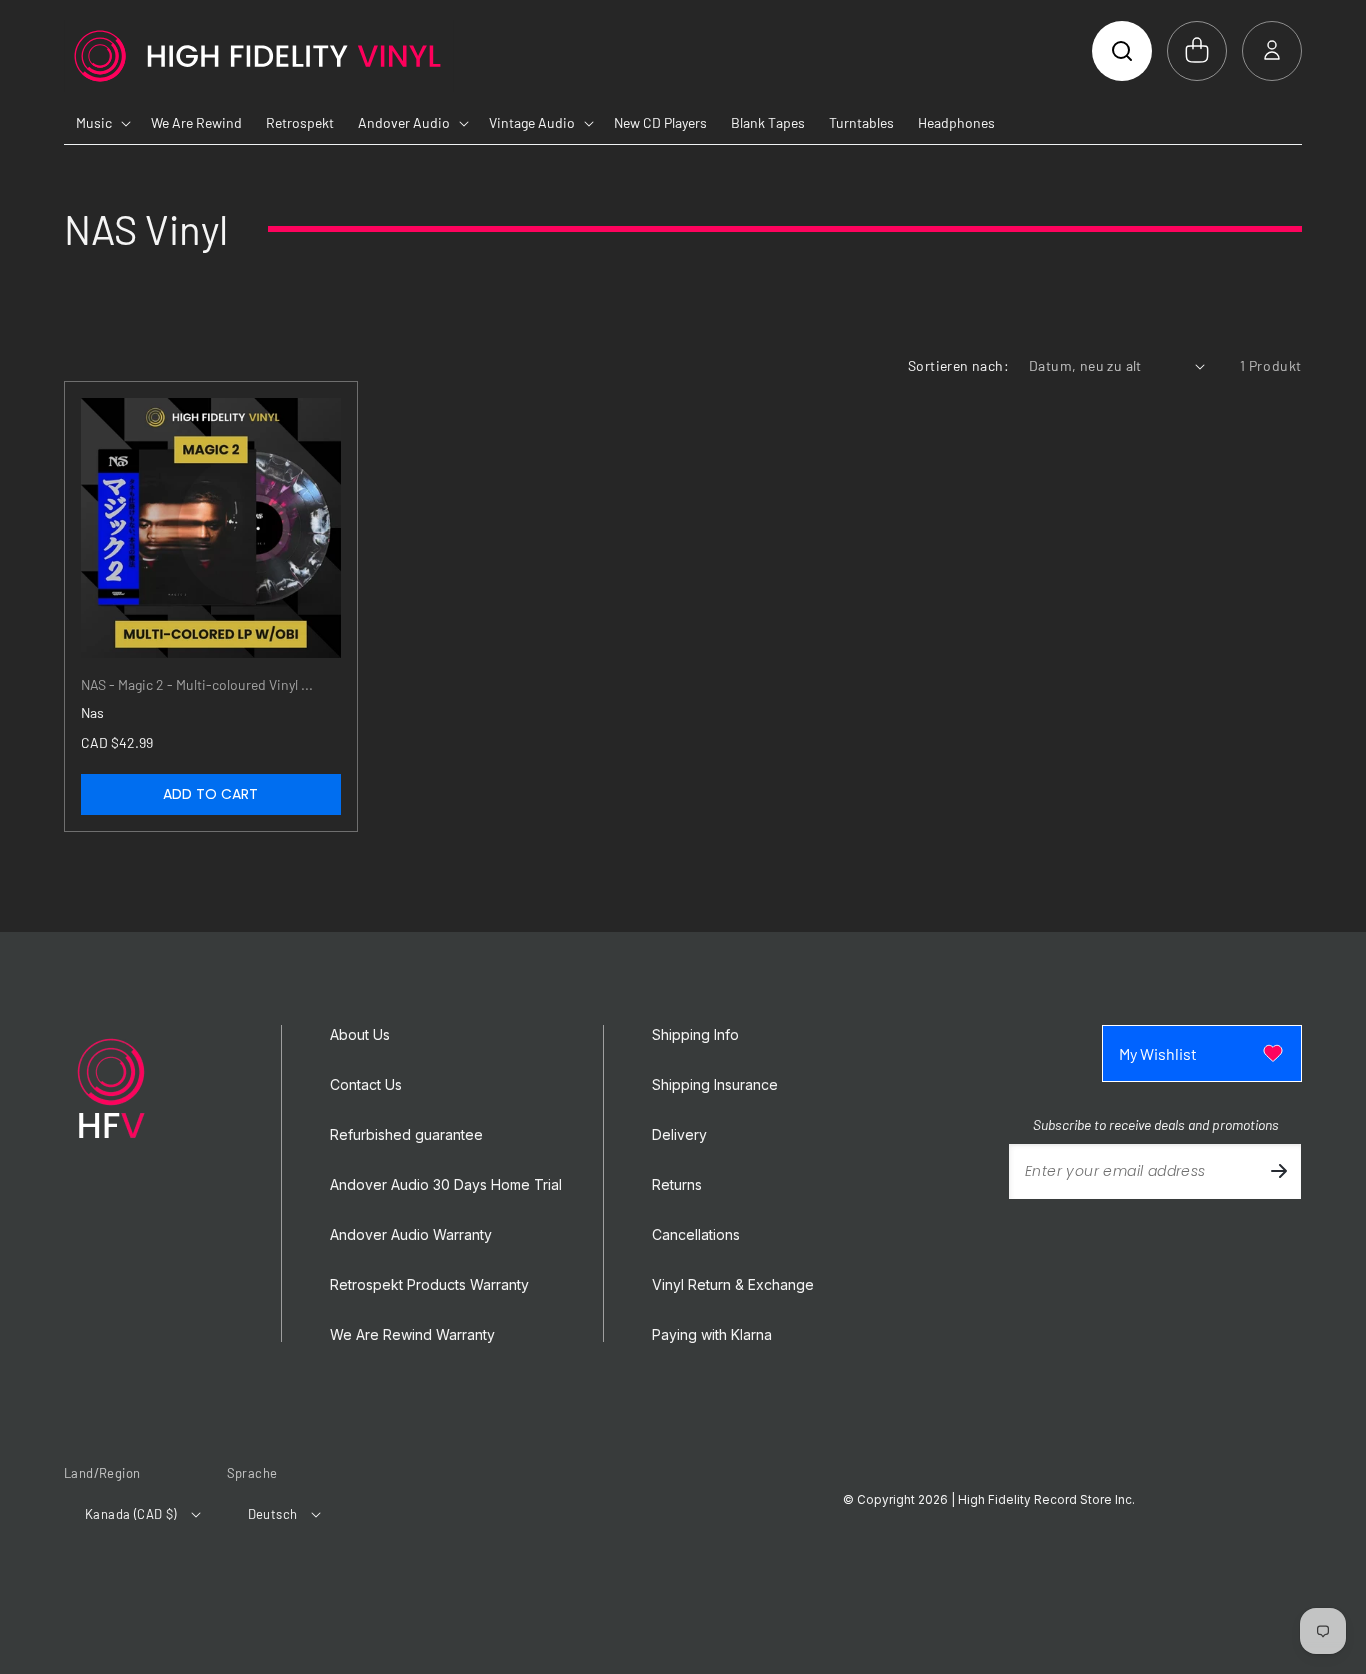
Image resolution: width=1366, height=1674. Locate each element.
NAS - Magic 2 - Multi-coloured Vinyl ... (197, 684)
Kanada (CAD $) (131, 1514)
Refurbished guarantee (406, 1135)
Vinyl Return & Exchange (733, 1285)
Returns (677, 1185)
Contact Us (366, 1085)
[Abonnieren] (1279, 1171)
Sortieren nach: (958, 365)
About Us (360, 1035)
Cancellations (696, 1235)
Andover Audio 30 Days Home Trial (446, 1185)
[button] (1122, 51)
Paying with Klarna (712, 1335)
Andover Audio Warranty (411, 1235)
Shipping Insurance (715, 1085)
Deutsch (273, 1514)
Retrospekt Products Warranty (429, 1285)
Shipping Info (695, 1035)
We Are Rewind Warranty (412, 1335)
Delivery (679, 1135)
